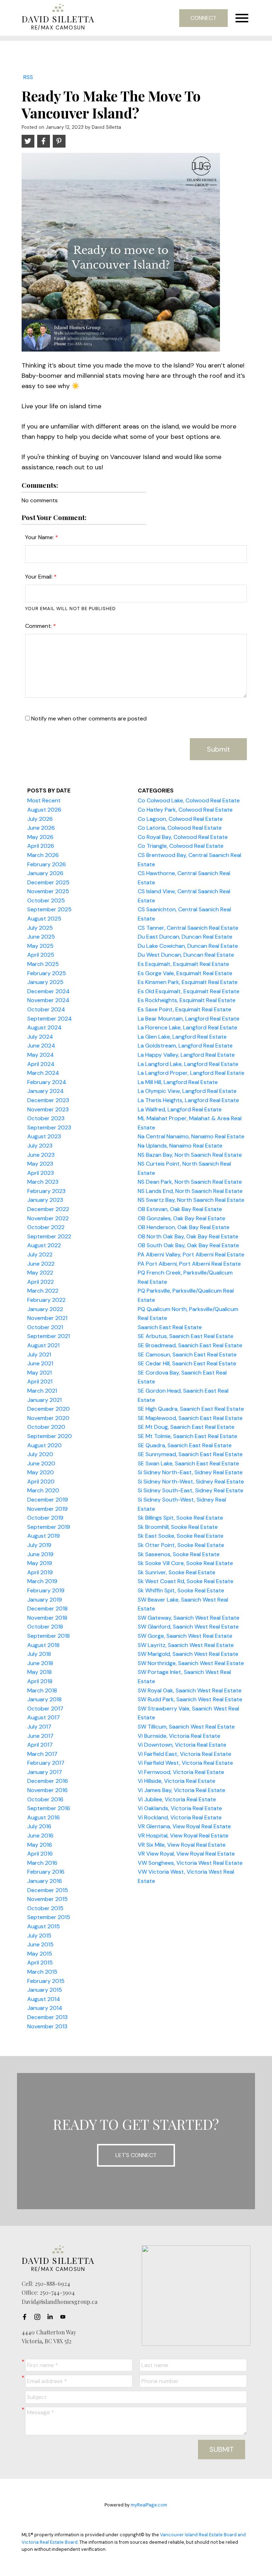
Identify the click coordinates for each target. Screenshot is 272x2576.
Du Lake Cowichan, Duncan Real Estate (188, 946)
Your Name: (40, 537)
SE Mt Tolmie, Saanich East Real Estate (188, 1436)
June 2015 (40, 1944)
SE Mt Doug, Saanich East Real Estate (186, 1427)
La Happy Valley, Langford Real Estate (186, 1055)
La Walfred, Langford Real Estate (180, 1109)
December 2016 (48, 1781)
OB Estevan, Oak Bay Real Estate (180, 1209)
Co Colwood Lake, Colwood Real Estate (189, 800)
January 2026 (45, 873)
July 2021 (39, 1355)
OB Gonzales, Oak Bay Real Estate (182, 1218)
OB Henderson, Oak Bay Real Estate (184, 1227)
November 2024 (48, 1000)
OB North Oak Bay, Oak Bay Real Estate (188, 1236)
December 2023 (48, 1100)
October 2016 (45, 1799)
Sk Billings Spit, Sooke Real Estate (180, 1518)
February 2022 (46, 1300)
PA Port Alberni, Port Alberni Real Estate (189, 1264)
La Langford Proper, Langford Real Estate (191, 1073)
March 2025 (43, 964)
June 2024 (41, 1046)
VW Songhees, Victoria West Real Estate (190, 1863)
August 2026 (44, 810)
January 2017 (45, 1772)
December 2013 (47, 2017)
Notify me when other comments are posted (88, 718)
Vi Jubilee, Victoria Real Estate (177, 1799)
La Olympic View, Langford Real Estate (187, 1091)
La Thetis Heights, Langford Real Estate (188, 1100)
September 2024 (50, 1019)
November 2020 (48, 1418)
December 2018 (47, 1608)
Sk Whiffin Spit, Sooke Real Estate (181, 1590)
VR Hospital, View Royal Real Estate (183, 1836)
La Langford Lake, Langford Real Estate (188, 1064)
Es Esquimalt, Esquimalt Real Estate (183, 964)
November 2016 (47, 1790)
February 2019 (46, 1590)
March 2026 (43, 855)
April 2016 (40, 1854)
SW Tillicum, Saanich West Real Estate (186, 1727)
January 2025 (45, 982)
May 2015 (40, 1954)
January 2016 (45, 1881)
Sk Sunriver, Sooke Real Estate (177, 1572)
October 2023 (46, 1118)
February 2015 (46, 1981)
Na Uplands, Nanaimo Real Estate (180, 1146)
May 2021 (39, 1373)
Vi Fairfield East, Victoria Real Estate (185, 1754)
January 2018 (44, 1699)
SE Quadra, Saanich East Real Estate (185, 1445)
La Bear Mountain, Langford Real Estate (189, 1019)
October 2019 (45, 1518)
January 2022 (45, 1309)
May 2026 (40, 837)
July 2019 (39, 1545)
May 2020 (41, 1472)
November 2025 (48, 891)
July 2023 (40, 1146)
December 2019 (48, 1500)
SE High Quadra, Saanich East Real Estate (191, 1409)
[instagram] (39, 2317)
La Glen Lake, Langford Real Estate (182, 1037)
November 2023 (48, 1109)
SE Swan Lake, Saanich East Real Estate (188, 1463)
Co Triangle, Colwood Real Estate (181, 846)
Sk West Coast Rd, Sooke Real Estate (186, 1581)
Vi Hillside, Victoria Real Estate (177, 1781)
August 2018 (43, 1645)
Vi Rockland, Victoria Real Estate (180, 1817)
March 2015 (42, 1972)
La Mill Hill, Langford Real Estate (178, 1082)
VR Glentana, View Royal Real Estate (184, 1826)
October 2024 (46, 1009)
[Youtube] (65, 2317)
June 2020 (41, 1463)
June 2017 (40, 1736)
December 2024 (49, 991)
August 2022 (44, 1245)
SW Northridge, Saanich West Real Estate (191, 1663)
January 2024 (46, 1091)
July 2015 (39, 1936)
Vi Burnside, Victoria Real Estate (179, 1736)
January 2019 (45, 1600)
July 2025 (40, 928)
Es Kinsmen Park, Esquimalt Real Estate (188, 982)
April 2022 (41, 1282)
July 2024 (40, 1037)
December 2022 (48, 1209)
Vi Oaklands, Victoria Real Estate (180, 1808)
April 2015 (40, 1963)
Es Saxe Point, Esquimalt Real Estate (185, 1009)
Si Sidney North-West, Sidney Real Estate (191, 1482)
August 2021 (43, 1345)
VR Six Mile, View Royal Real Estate (182, 1845)
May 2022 (40, 1273)
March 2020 (43, 1490)
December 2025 (48, 882)
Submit (218, 749)
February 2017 (46, 1763)
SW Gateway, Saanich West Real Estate (189, 1618)
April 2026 (41, 846)
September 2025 (49, 909)
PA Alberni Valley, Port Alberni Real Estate (191, 1254)
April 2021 (40, 1381)
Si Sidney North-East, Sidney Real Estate (190, 1472)
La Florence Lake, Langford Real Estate (188, 1027)
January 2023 (45, 1200)
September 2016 (49, 1808)
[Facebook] (27, 2317)
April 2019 (40, 1572)
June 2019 (40, 1554)
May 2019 (40, 1563)
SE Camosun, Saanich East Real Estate (187, 1355)
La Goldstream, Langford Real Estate (185, 1046)
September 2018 (49, 1636)
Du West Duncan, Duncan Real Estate (186, 955)
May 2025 (40, 946)
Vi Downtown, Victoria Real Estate (182, 1745)
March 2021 (42, 1391)
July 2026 (40, 819)
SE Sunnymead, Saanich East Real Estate (190, 1454)
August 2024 (44, 1027)
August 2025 (44, 919)
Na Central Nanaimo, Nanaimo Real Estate (191, 1136)
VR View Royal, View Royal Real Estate (186, 1854)
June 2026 (41, 828)
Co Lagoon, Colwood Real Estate (180, 819)
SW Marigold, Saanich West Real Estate (188, 1654)
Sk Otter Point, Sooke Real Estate (181, 1545)
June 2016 (40, 1836)
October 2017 (45, 1709)
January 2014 (45, 2008)
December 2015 (48, 1890)
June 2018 (40, 1663)
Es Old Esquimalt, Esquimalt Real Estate (189, 991)
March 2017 (42, 1754)
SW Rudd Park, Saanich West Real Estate (190, 1699)
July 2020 (40, 1454)
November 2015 (47, 1899)
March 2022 (43, 1291)
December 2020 (49, 1409)
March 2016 (42, 1863)
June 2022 (41, 1264)
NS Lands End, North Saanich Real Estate (190, 1191)
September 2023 (49, 1127)
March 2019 (42, 1581)
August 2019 (44, 1536)
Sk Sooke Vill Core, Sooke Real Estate (185, 1563)
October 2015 (45, 1908)
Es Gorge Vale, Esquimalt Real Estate (185, 973)
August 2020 (44, 1445)
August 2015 (44, 1926)
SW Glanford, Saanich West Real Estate (188, 1627)
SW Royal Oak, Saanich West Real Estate (190, 1690)
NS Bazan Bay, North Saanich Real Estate (190, 1155)
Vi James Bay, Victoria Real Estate (182, 1790)
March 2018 (42, 1690)
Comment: (39, 626)
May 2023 (40, 1164)
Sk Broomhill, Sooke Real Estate (178, 1527)
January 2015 (45, 1990)
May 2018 (39, 1672)
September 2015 (49, 1917)
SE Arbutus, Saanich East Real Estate (186, 1336)
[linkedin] (52, 2317)
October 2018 (45, 1627)
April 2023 (41, 1173)
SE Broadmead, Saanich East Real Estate (190, 1345)
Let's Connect (136, 2155)
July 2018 (39, 1654)
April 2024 (41, 1064)
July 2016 (39, 1826)
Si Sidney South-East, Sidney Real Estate (191, 1490)
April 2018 (40, 1681)
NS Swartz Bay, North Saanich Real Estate (191, 1200)
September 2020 (50, 1436)
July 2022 (40, 1254)
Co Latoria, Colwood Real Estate (180, 828)
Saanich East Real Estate (170, 1327)
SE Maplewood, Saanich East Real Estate (190, 1418)
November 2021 (47, 1318)
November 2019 (47, 1509)
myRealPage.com (149, 2505)
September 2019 (49, 1527)
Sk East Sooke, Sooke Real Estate (181, 1536)
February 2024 (47, 1082)
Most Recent (44, 800)
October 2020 (46, 1427)
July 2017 (39, 1727)
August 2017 (44, 1717)
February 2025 (47, 973)
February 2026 (47, 864)
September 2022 (49, 1236)
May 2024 (41, 1055)
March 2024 (43, 1073)
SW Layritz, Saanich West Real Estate (186, 1645)
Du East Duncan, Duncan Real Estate (185, 937)
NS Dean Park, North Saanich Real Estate (190, 1182)
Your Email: (39, 577)
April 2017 (40, 1745)
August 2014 (44, 1999)
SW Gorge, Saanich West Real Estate (185, 1636)
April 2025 (41, 955)
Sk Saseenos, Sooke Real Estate (179, 1554)
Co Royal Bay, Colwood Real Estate (183, 837)
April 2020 (41, 1482)
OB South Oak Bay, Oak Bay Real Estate (188, 1245)
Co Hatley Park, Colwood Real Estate (185, 810)
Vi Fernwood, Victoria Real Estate (181, 1772)
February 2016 (46, 1872)
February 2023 (46, 1191)
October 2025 (46, 900)
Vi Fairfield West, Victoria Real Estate (185, 1763)
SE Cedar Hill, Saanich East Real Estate (187, 1363)
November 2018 (47, 1618)
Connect (203, 18)
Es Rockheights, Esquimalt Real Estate (187, 1000)
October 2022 (46, 1227)
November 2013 (47, 2026)
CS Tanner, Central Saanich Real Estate (188, 928)
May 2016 (40, 1845)
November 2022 (48, 1218)
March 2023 (43, 1182)
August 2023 (44, 1136)
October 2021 (45, 1327)
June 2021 (40, 1363)
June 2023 (41, 1155)
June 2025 (41, 937)
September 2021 (49, 1336)
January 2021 (44, 1400)
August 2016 (44, 1817)
